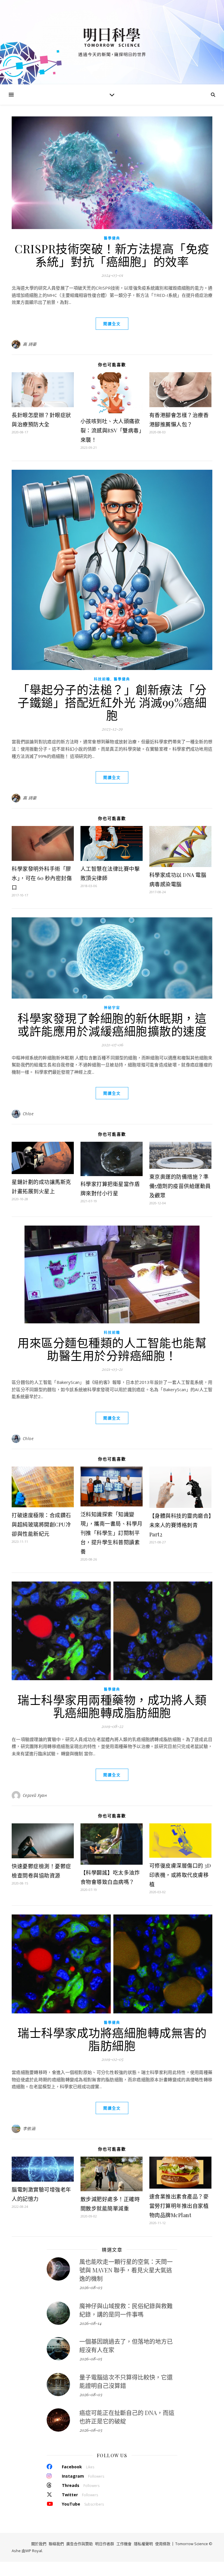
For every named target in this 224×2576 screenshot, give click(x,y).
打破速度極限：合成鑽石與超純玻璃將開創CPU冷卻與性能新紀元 (41, 1524)
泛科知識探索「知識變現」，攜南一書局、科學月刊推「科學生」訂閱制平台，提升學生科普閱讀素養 (112, 1533)
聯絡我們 (56, 2544)
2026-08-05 (91, 2359)
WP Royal (34, 2551)
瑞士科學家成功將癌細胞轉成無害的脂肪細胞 (112, 2039)
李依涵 (29, 2129)
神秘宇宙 (112, 1008)
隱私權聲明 (143, 2544)
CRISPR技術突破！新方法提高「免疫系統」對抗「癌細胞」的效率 (112, 255)
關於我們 (39, 2544)
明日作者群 (105, 2544)
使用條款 (163, 2544)
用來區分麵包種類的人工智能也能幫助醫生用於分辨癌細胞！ (112, 1349)
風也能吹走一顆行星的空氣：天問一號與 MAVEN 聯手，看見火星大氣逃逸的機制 (126, 2270)
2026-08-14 (90, 2323)
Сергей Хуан (35, 1795)
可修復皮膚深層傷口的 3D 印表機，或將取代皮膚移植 (180, 1875)
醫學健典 (112, 238)
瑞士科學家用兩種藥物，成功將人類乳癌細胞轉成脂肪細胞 (112, 1706)
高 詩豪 (30, 344)
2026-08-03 (91, 2287)
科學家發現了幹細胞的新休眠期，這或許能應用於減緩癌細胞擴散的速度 (112, 1024)
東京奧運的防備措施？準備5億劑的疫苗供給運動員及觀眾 (180, 1186)
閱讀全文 (112, 324)
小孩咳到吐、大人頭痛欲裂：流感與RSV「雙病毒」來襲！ (111, 430)
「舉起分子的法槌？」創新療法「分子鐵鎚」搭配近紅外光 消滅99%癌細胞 (112, 702)
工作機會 (124, 2544)
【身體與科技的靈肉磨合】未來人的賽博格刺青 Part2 (180, 1525)
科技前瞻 (102, 679)
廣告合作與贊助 (79, 2544)
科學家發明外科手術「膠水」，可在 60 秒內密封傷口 (42, 878)
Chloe (28, 1114)
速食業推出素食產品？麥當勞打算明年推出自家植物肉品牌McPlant (179, 2206)
